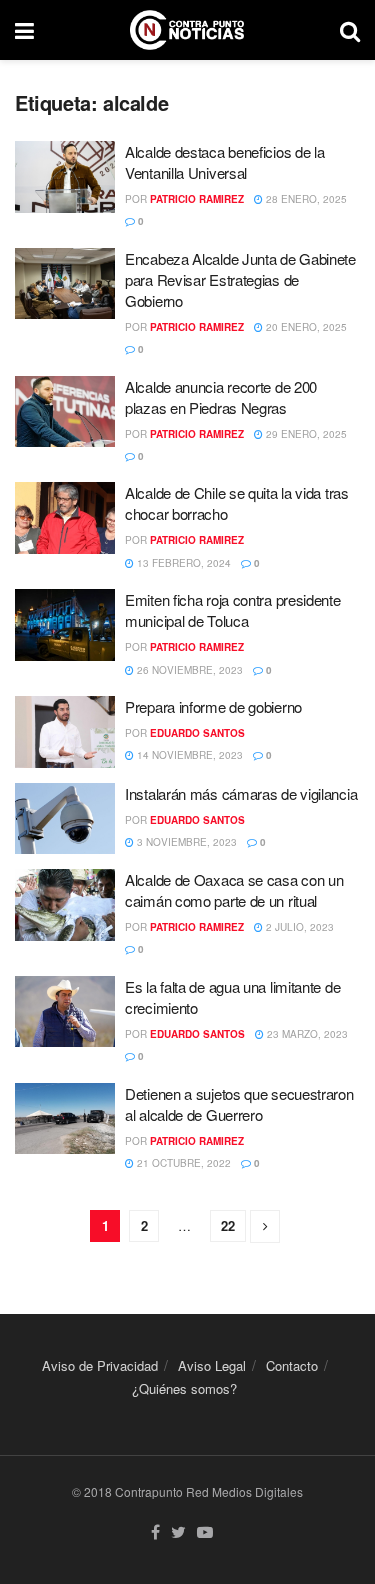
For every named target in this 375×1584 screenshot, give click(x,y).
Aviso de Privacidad (100, 1365)
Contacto (292, 1365)
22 (228, 1225)
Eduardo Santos (197, 733)
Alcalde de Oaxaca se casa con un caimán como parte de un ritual (234, 890)
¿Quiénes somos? (184, 1388)
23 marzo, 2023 (306, 1034)
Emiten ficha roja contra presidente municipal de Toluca (233, 610)
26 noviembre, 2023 (188, 670)
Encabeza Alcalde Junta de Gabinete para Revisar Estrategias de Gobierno (240, 279)
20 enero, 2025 (305, 327)
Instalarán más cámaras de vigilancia (241, 793)
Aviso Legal (212, 1365)
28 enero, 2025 (305, 199)
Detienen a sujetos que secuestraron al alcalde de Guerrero (239, 1104)
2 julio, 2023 (298, 927)
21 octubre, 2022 (182, 1163)
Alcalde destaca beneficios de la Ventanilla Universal (224, 162)
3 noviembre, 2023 (185, 842)
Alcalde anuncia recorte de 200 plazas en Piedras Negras (221, 397)
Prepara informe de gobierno (213, 706)
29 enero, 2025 (305, 434)
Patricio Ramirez (197, 199)
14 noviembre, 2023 (188, 755)
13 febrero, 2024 (182, 563)
